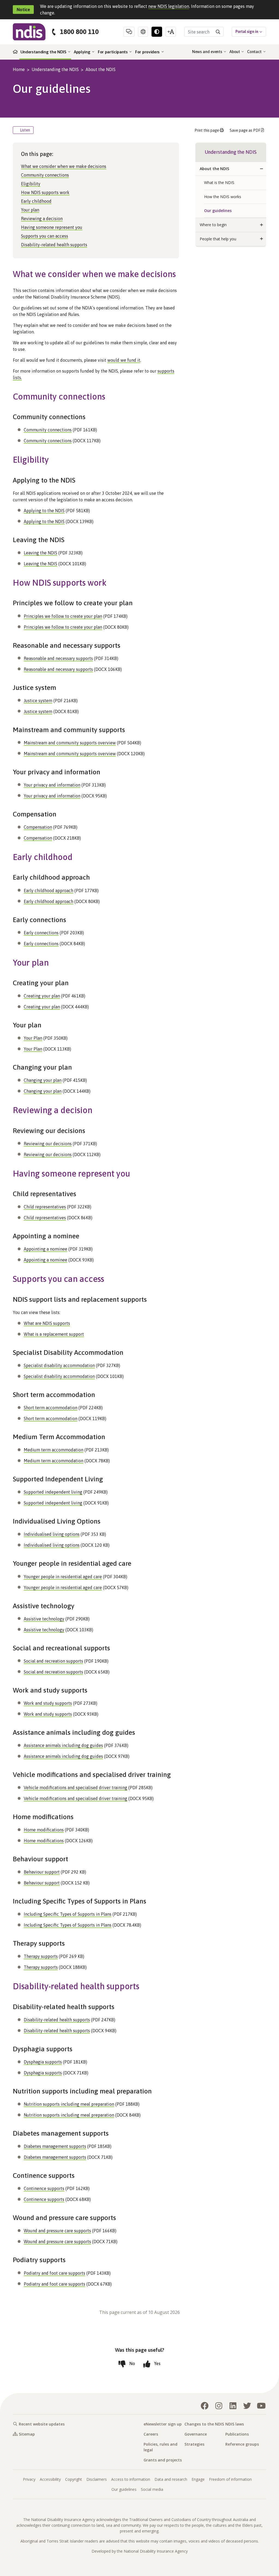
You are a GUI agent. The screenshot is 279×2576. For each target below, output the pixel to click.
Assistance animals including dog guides (63, 1745)
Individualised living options (52, 1534)
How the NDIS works (223, 197)
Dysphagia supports (43, 2062)
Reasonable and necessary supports (58, 658)
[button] (262, 169)
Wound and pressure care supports (57, 2231)
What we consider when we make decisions (64, 166)
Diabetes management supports (55, 2146)
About (235, 52)
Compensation (38, 827)
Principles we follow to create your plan (63, 616)
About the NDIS (101, 69)
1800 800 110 (79, 32)
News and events (208, 52)
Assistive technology (44, 1619)
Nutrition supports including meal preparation (69, 2104)
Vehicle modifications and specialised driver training (75, 1788)
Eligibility (31, 184)
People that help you (218, 239)
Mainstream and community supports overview (70, 743)
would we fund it (124, 360)
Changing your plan (43, 1080)
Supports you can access (45, 236)
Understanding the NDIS (44, 52)
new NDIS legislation (169, 6)
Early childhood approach (48, 891)
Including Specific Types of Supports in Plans (68, 1914)
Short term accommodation (51, 1408)
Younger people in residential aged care (63, 1577)
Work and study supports (48, 1703)
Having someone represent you (52, 227)
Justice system (38, 701)
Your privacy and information (52, 785)
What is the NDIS (219, 182)
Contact (255, 52)
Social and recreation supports (53, 1661)
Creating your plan (42, 996)
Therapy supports (41, 1956)
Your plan (30, 210)
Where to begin (213, 225)
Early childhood (36, 201)
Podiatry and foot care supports (54, 2273)
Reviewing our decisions (48, 1144)
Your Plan (33, 1038)
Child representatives (45, 1207)
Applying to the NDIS (44, 511)
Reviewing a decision (42, 219)
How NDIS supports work (45, 192)
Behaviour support (42, 1872)
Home (19, 69)
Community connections (45, 175)
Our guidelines (218, 211)
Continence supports (44, 2188)
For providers (148, 52)
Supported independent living (53, 1492)
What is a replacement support (54, 1334)
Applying (83, 52)
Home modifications (44, 1830)
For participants (113, 52)
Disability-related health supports (54, 245)
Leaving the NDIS (40, 553)
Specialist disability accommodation (59, 1365)
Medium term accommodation (54, 1450)
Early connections (41, 933)
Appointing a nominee (46, 1249)
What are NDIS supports (47, 1323)
